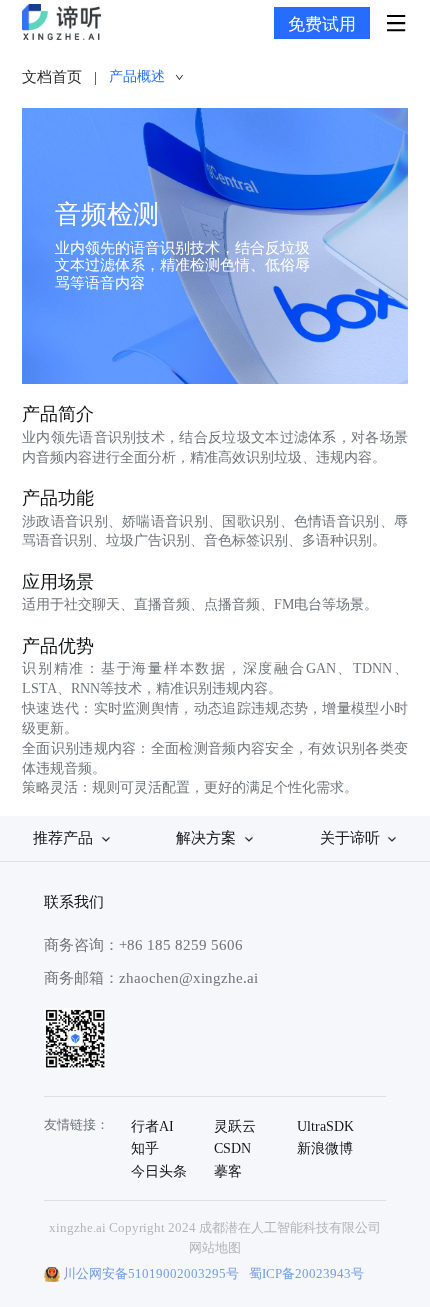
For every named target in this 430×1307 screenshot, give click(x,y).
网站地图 (215, 1247)
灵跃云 (235, 1126)
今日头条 (159, 1171)
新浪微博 (325, 1148)
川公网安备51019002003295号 (151, 1273)
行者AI (152, 1126)
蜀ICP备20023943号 (306, 1273)
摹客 (228, 1171)
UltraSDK (325, 1126)
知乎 (145, 1148)
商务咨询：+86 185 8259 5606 (143, 944)
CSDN (232, 1148)
